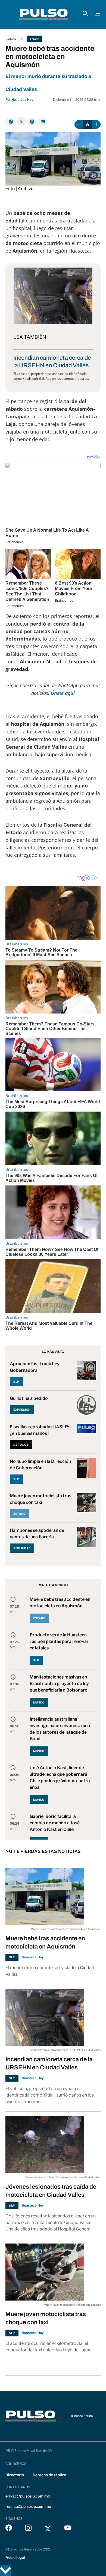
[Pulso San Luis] (44, 14)
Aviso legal (15, 2557)
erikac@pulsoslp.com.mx (28, 2496)
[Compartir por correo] (43, 122)
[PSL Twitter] (48, 2529)
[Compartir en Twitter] (21, 121)
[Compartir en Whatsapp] (32, 122)
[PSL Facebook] (9, 2529)
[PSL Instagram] (28, 2529)
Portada (11, 39)
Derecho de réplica (49, 2475)
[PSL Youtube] (68, 2529)
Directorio (15, 2475)
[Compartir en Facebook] (10, 122)
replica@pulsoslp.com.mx (28, 2506)
